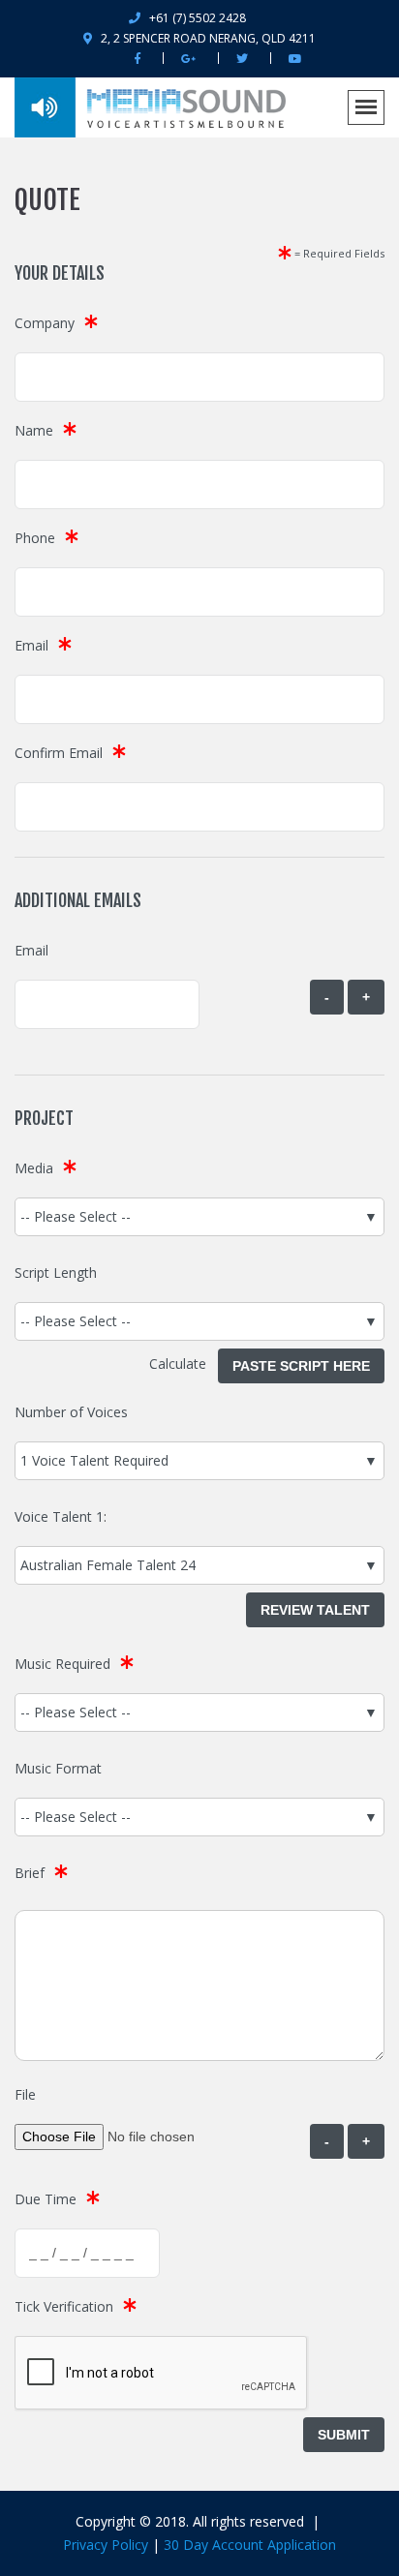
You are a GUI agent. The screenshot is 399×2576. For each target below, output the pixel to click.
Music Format (58, 1768)
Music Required (62, 1664)
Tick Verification (64, 2306)
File (25, 2094)
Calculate (184, 1364)
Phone (35, 538)
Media (34, 1168)
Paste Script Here (301, 1366)
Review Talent (315, 1610)
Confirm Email (59, 753)
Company (45, 323)
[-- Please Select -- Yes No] (199, 1712)
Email (31, 645)
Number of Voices (71, 1412)
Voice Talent (53, 1516)
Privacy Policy (106, 2545)
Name (34, 430)
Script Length (56, 1273)
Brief (30, 1873)
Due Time (46, 2199)
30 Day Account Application (250, 2545)
